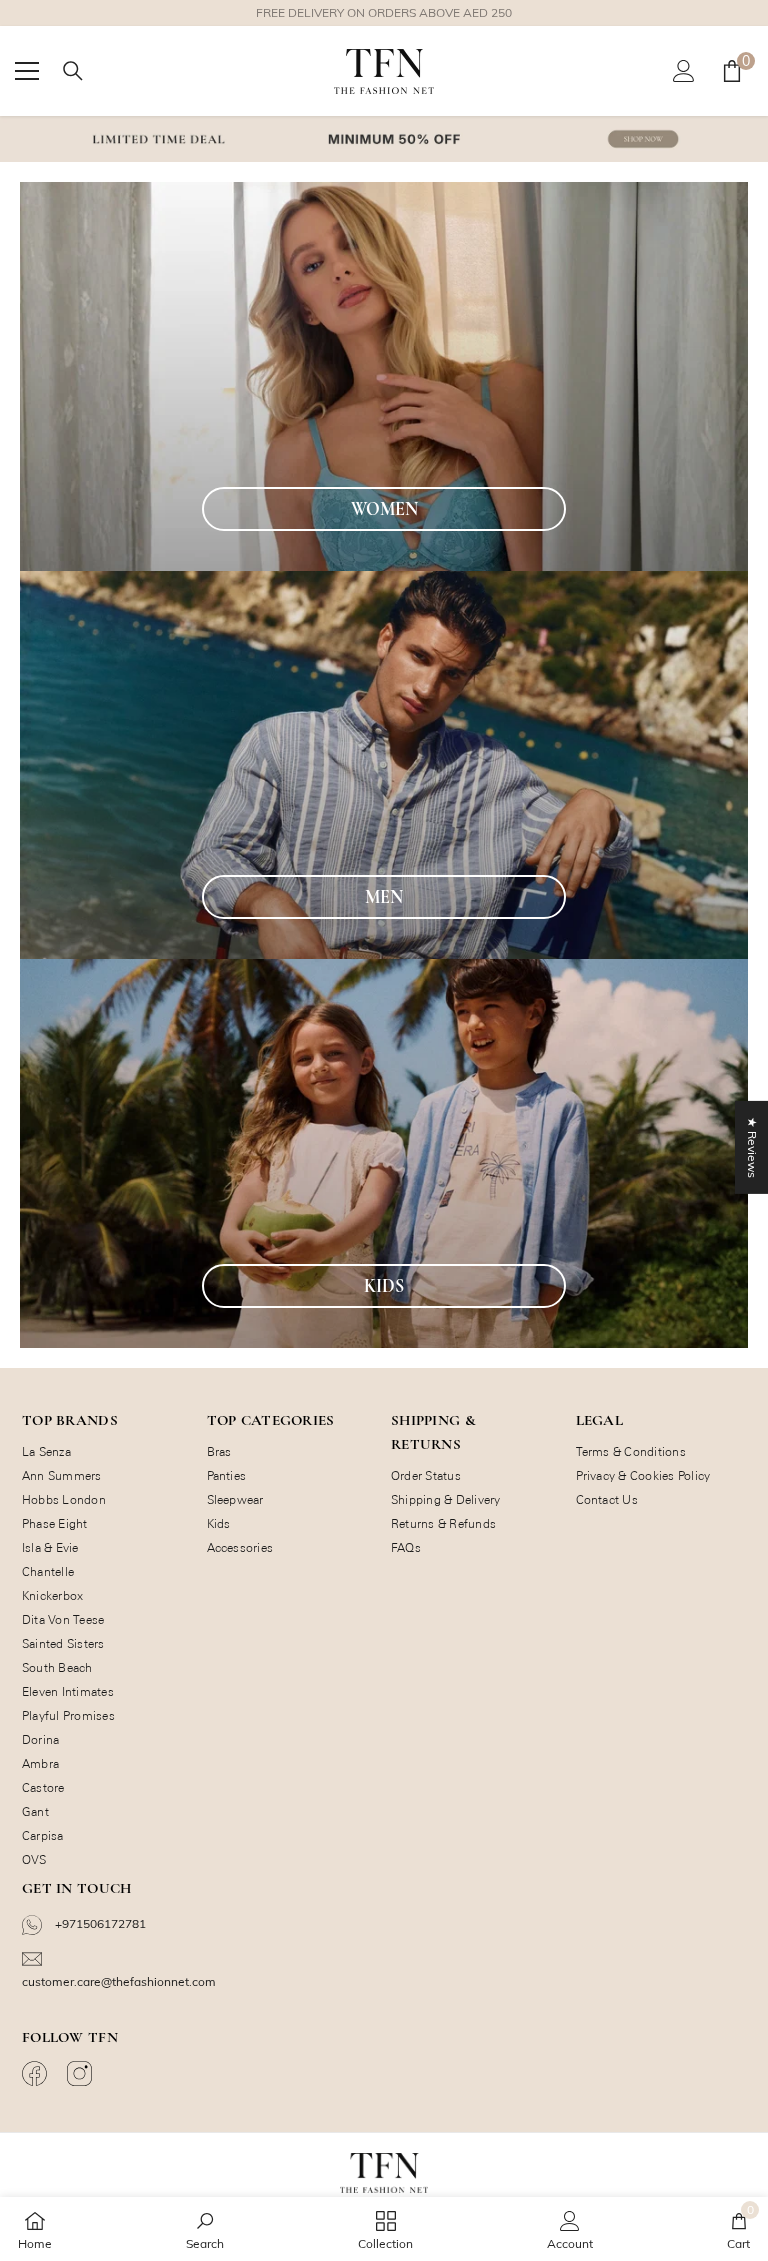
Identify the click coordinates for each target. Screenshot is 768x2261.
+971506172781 (99, 1923)
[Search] (73, 71)
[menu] (27, 71)
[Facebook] (37, 2073)
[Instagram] (82, 2073)
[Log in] (684, 71)
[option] (384, 13)
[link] (205, 2229)
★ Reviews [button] (752, 1146)
